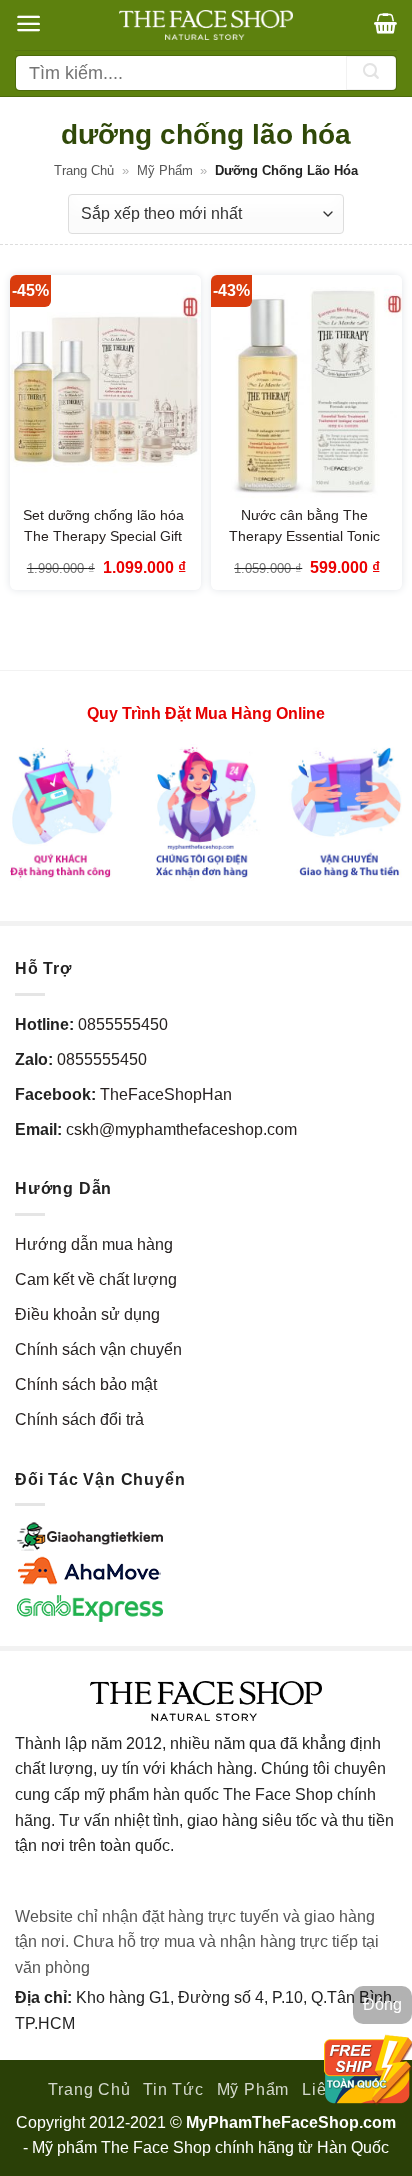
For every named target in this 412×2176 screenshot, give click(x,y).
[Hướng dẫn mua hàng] (206, 811)
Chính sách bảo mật (86, 1384)
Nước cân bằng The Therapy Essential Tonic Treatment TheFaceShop (304, 536)
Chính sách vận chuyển (98, 1349)
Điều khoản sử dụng (87, 1314)
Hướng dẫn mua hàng (94, 1244)
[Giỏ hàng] (385, 23)
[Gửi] (371, 73)
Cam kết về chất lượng (96, 1279)
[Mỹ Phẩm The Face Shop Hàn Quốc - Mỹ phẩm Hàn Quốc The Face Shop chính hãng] (206, 25)
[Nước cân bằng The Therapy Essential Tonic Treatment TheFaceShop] (306, 389)
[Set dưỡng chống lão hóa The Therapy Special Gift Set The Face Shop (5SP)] (105, 389)
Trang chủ (84, 170)
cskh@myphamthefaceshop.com (181, 1129)
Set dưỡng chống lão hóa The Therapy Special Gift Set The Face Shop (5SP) (103, 536)
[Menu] (28, 23)
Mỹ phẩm (165, 170)
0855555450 (123, 1024)
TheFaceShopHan (166, 1094)
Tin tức (173, 2089)
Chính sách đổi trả (79, 1419)
